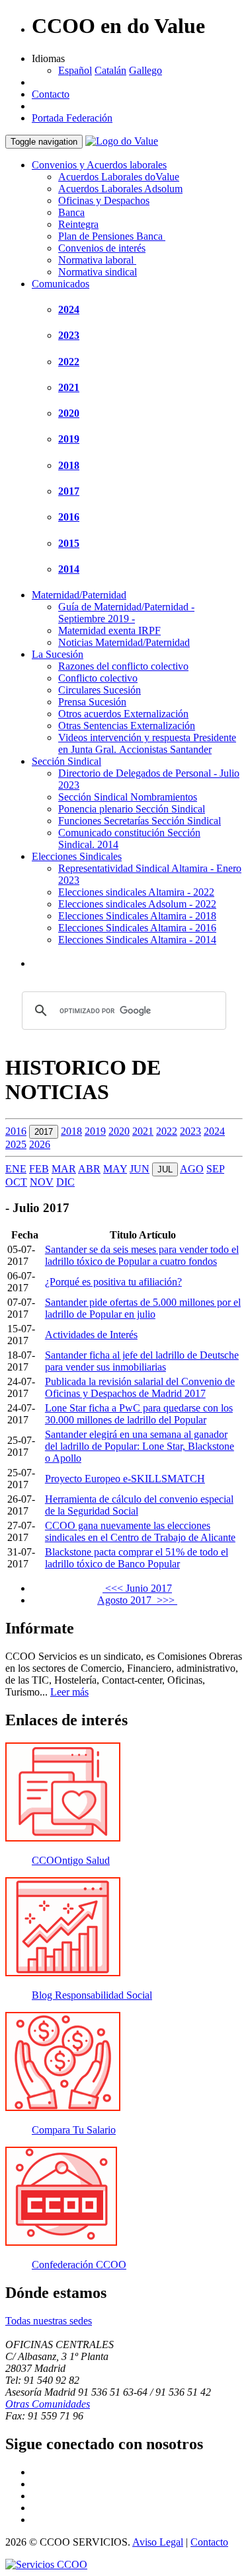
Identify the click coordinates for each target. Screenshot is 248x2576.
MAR (64, 1169)
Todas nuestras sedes (49, 2321)
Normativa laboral (97, 260)
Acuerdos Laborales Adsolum (120, 189)
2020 (69, 413)
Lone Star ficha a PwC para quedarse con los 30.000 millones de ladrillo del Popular (139, 1414)
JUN (140, 1169)
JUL (165, 1169)
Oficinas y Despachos (104, 200)
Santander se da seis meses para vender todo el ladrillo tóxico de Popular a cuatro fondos (142, 1255)
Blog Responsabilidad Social (92, 1995)
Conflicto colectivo (98, 678)
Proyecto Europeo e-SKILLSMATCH (125, 1479)
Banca (71, 212)
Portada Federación (72, 118)
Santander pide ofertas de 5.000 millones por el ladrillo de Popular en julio (143, 1308)
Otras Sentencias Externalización (127, 726)
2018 (69, 465)
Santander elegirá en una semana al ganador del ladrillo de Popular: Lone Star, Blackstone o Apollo (140, 1446)
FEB (39, 1169)
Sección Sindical (66, 761)
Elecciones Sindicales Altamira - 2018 (137, 916)
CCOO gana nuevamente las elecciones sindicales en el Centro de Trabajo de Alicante (140, 1531)
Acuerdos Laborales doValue (119, 177)
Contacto (51, 94)
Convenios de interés (102, 248)
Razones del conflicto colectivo (123, 666)
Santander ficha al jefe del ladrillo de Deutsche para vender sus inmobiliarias (142, 1361)
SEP (215, 1169)
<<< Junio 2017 (137, 1588)
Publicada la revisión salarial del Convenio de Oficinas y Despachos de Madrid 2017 (140, 1387)
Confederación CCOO (79, 2265)
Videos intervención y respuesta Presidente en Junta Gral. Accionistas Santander (147, 743)
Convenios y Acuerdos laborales (99, 165)
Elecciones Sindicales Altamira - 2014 (137, 940)
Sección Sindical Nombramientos (128, 797)
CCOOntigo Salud (71, 1860)
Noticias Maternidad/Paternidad (124, 642)
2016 (69, 517)
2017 (69, 491)
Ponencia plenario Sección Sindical (132, 809)
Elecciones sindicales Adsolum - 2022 (137, 904)
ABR (89, 1169)
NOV (42, 1182)
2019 (69, 439)
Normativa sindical (98, 272)
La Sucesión (58, 654)
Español (75, 70)
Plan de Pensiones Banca (112, 236)
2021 (69, 387)
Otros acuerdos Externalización (123, 714)
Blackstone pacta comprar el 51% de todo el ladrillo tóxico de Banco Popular (137, 1558)
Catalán (110, 70)
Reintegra (78, 224)
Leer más (69, 1692)
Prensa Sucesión (92, 702)
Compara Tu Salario (74, 2130)
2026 (40, 1144)
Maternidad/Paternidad (79, 595)
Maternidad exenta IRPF (109, 630)
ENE (16, 1169)
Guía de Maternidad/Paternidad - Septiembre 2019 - (126, 613)
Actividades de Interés (91, 1335)
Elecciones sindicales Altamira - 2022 (136, 892)
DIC (65, 1182)
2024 (69, 309)
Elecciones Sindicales (77, 856)
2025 (16, 1144)
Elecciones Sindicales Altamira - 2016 (137, 928)
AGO (192, 1169)
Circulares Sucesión (100, 690)
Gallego (145, 70)
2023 (69, 335)
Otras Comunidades (48, 2404)
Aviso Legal (158, 2542)
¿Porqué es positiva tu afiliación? (113, 1282)
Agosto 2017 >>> (137, 1600)
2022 (69, 362)
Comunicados (61, 284)
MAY (115, 1169)
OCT (16, 1182)
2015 (69, 543)
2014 (69, 569)
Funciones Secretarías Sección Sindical (140, 821)
